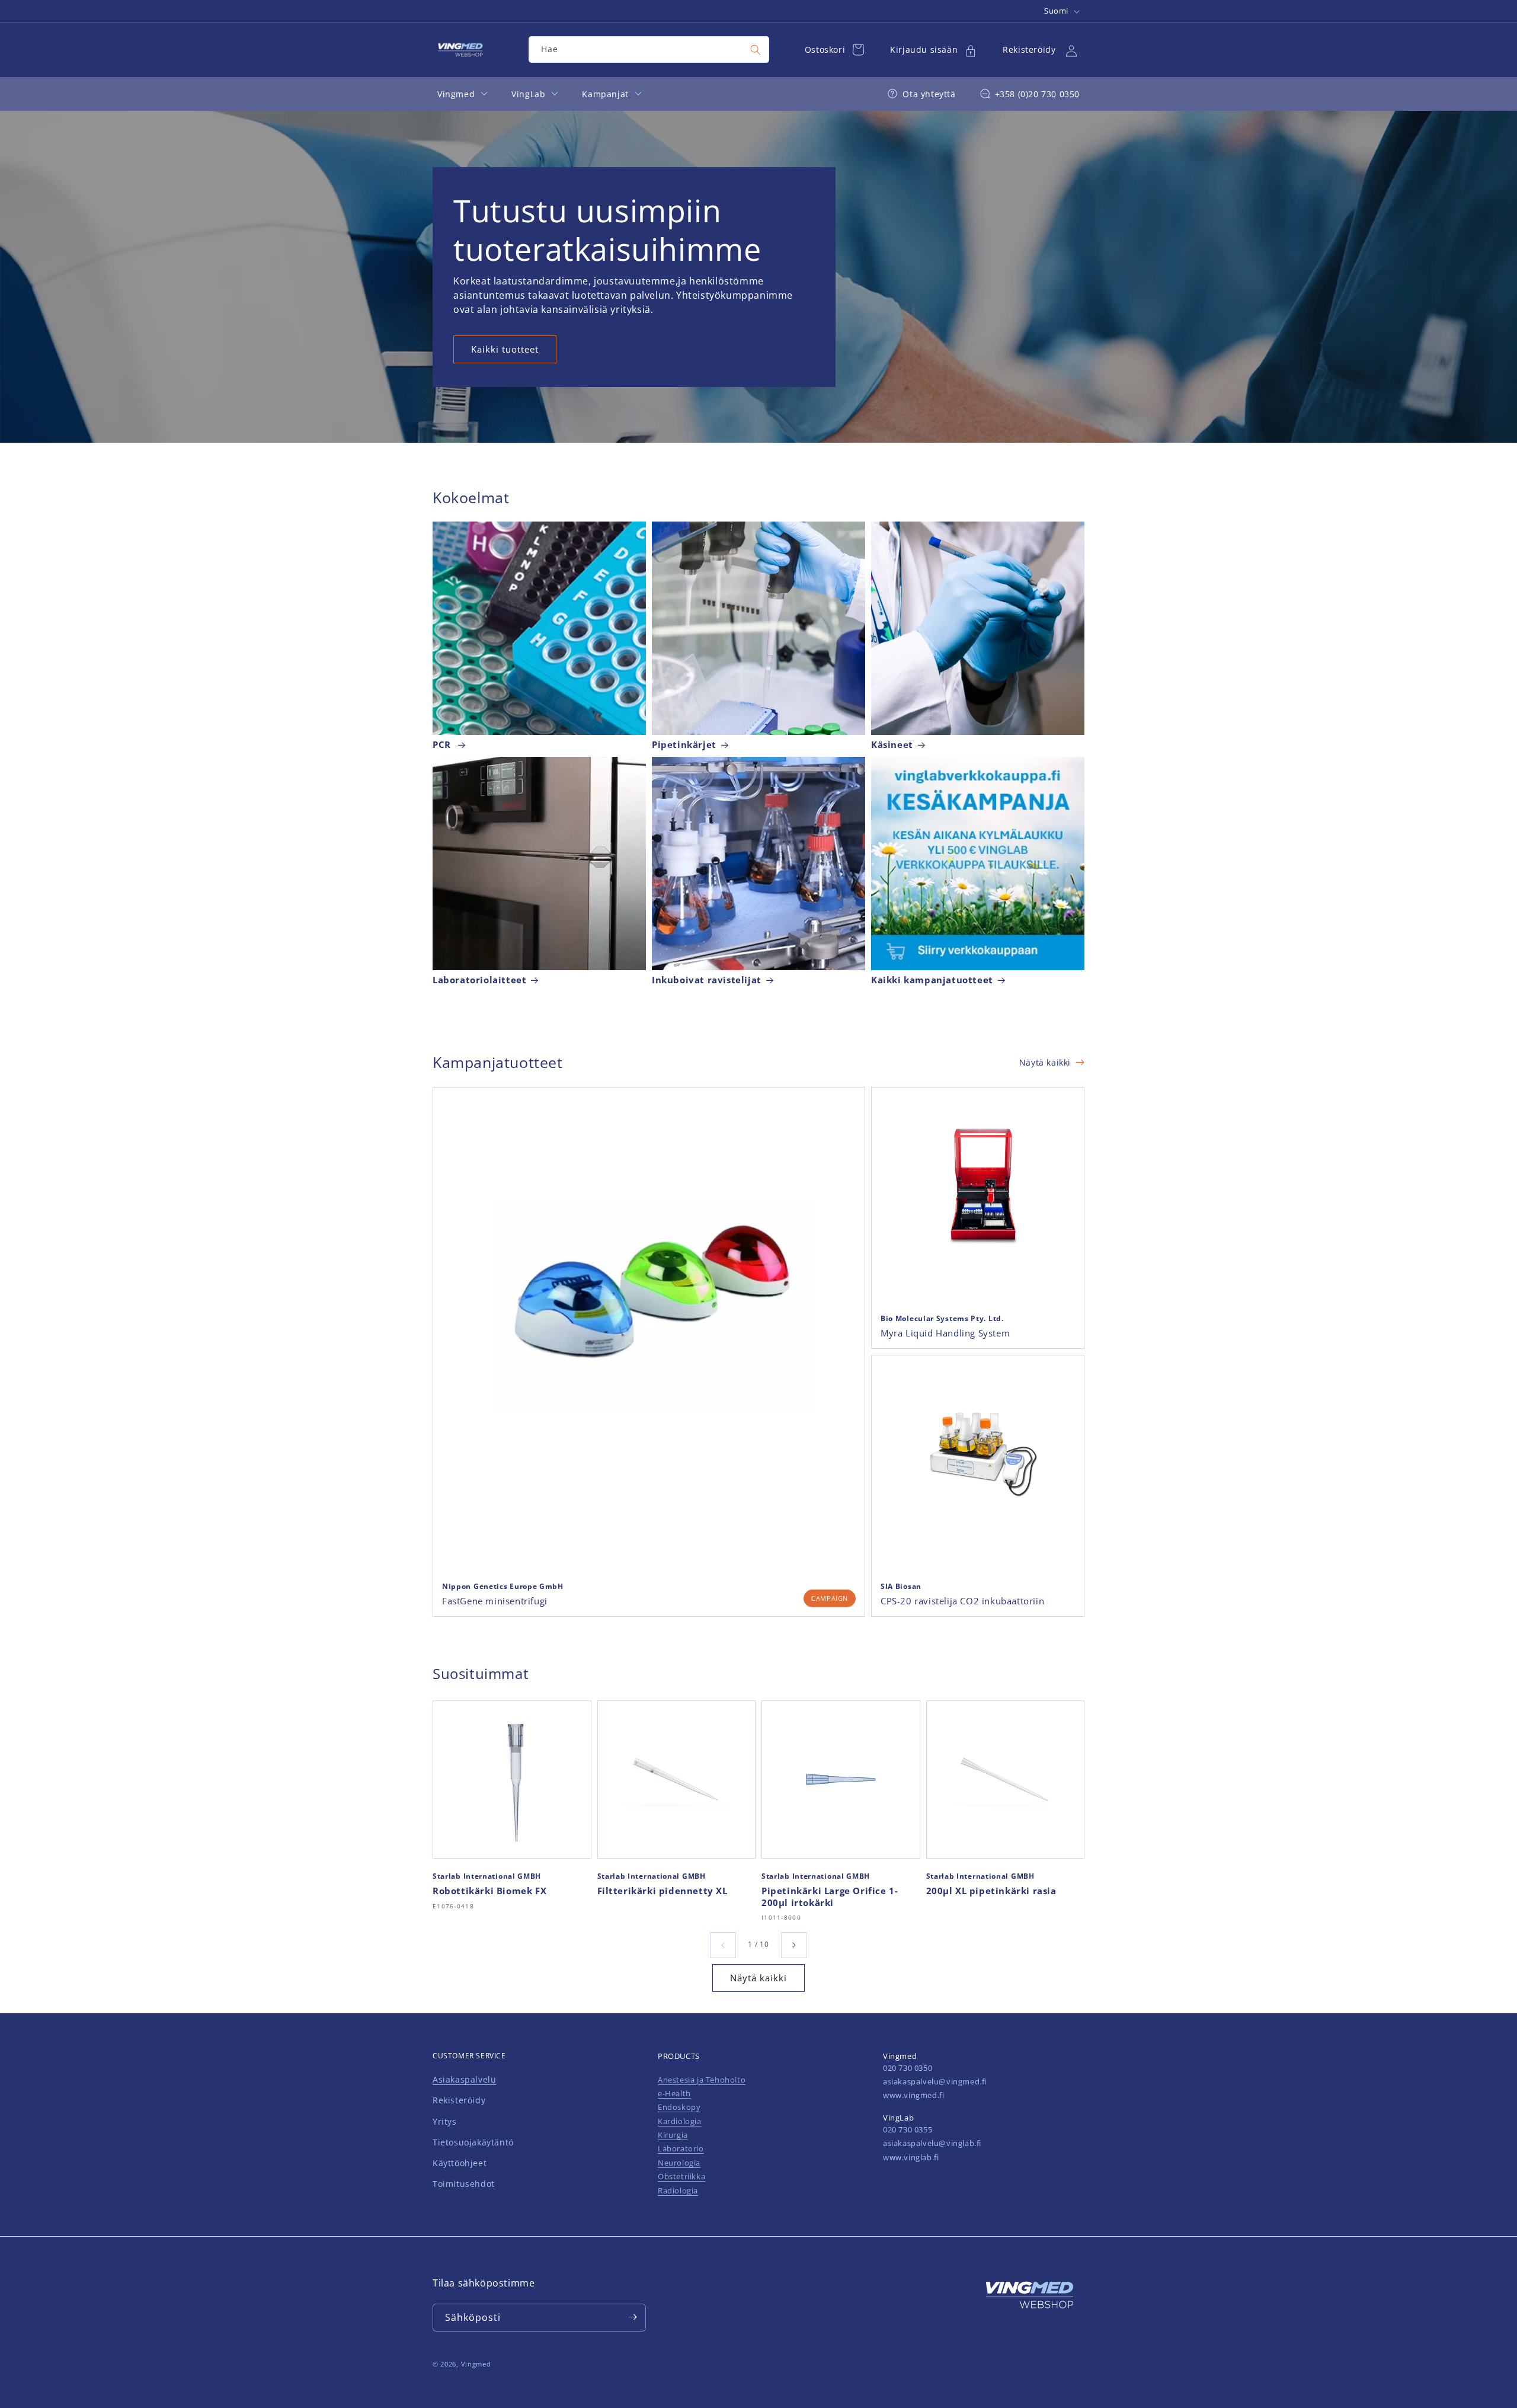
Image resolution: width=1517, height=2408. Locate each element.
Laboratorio (681, 2149)
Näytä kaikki (1045, 1062)
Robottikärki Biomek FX (489, 1891)
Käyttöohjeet (460, 2163)
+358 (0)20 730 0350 (1037, 94)
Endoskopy (679, 2108)
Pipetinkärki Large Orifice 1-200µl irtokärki (830, 1897)
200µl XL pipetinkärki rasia (991, 1891)
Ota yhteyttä (929, 94)
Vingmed (476, 2364)
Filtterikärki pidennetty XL (663, 1891)
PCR (443, 745)
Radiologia (678, 2190)
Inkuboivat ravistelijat (707, 981)
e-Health (674, 2093)
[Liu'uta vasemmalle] (723, 1945)
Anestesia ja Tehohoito (702, 2080)
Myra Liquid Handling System (945, 1333)
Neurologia (679, 2163)
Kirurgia (673, 2135)
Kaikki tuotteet (505, 349)
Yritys (445, 2121)
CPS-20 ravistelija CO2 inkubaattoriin (962, 1601)
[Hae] (756, 50)
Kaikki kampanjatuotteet (932, 981)
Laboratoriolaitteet (479, 981)
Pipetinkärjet (684, 745)
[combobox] (649, 49)
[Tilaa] (632, 2317)
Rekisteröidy (459, 2101)
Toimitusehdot (464, 2184)
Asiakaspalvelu (464, 2080)
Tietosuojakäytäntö (473, 2142)
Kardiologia (680, 2121)
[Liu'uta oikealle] (794, 1945)
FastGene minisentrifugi (495, 1601)
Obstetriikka (681, 2177)
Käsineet (892, 745)
